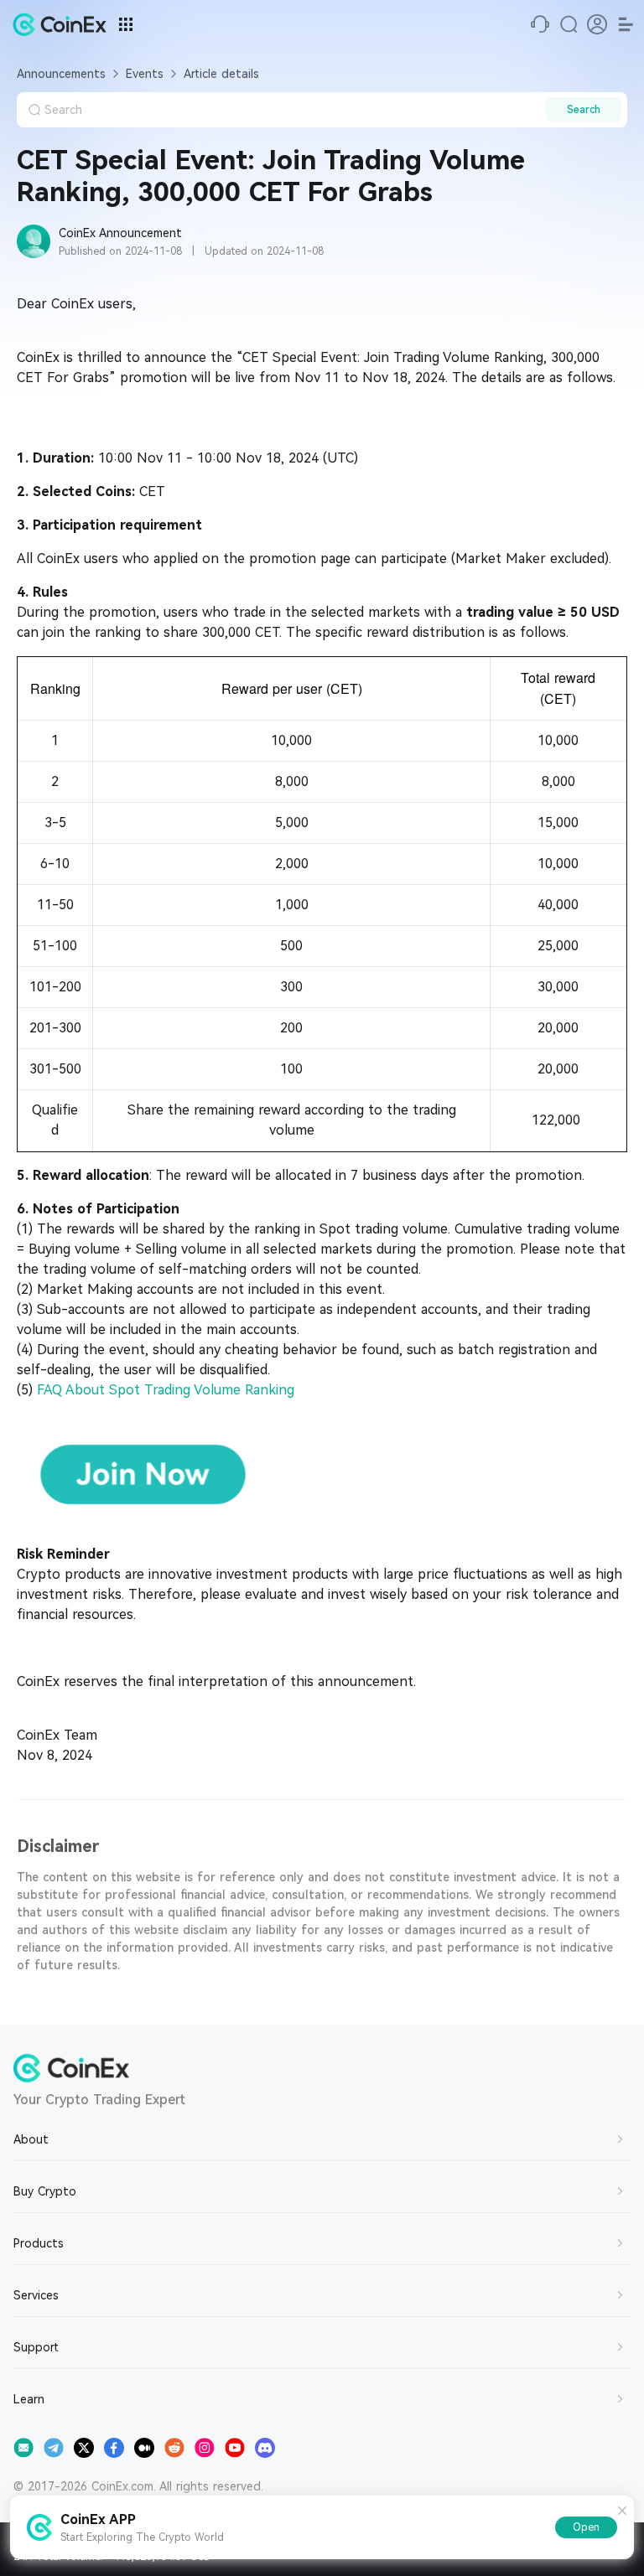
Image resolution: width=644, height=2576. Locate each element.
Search (584, 110)
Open (586, 2527)
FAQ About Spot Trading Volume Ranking (166, 1390)
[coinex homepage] (64, 24)
